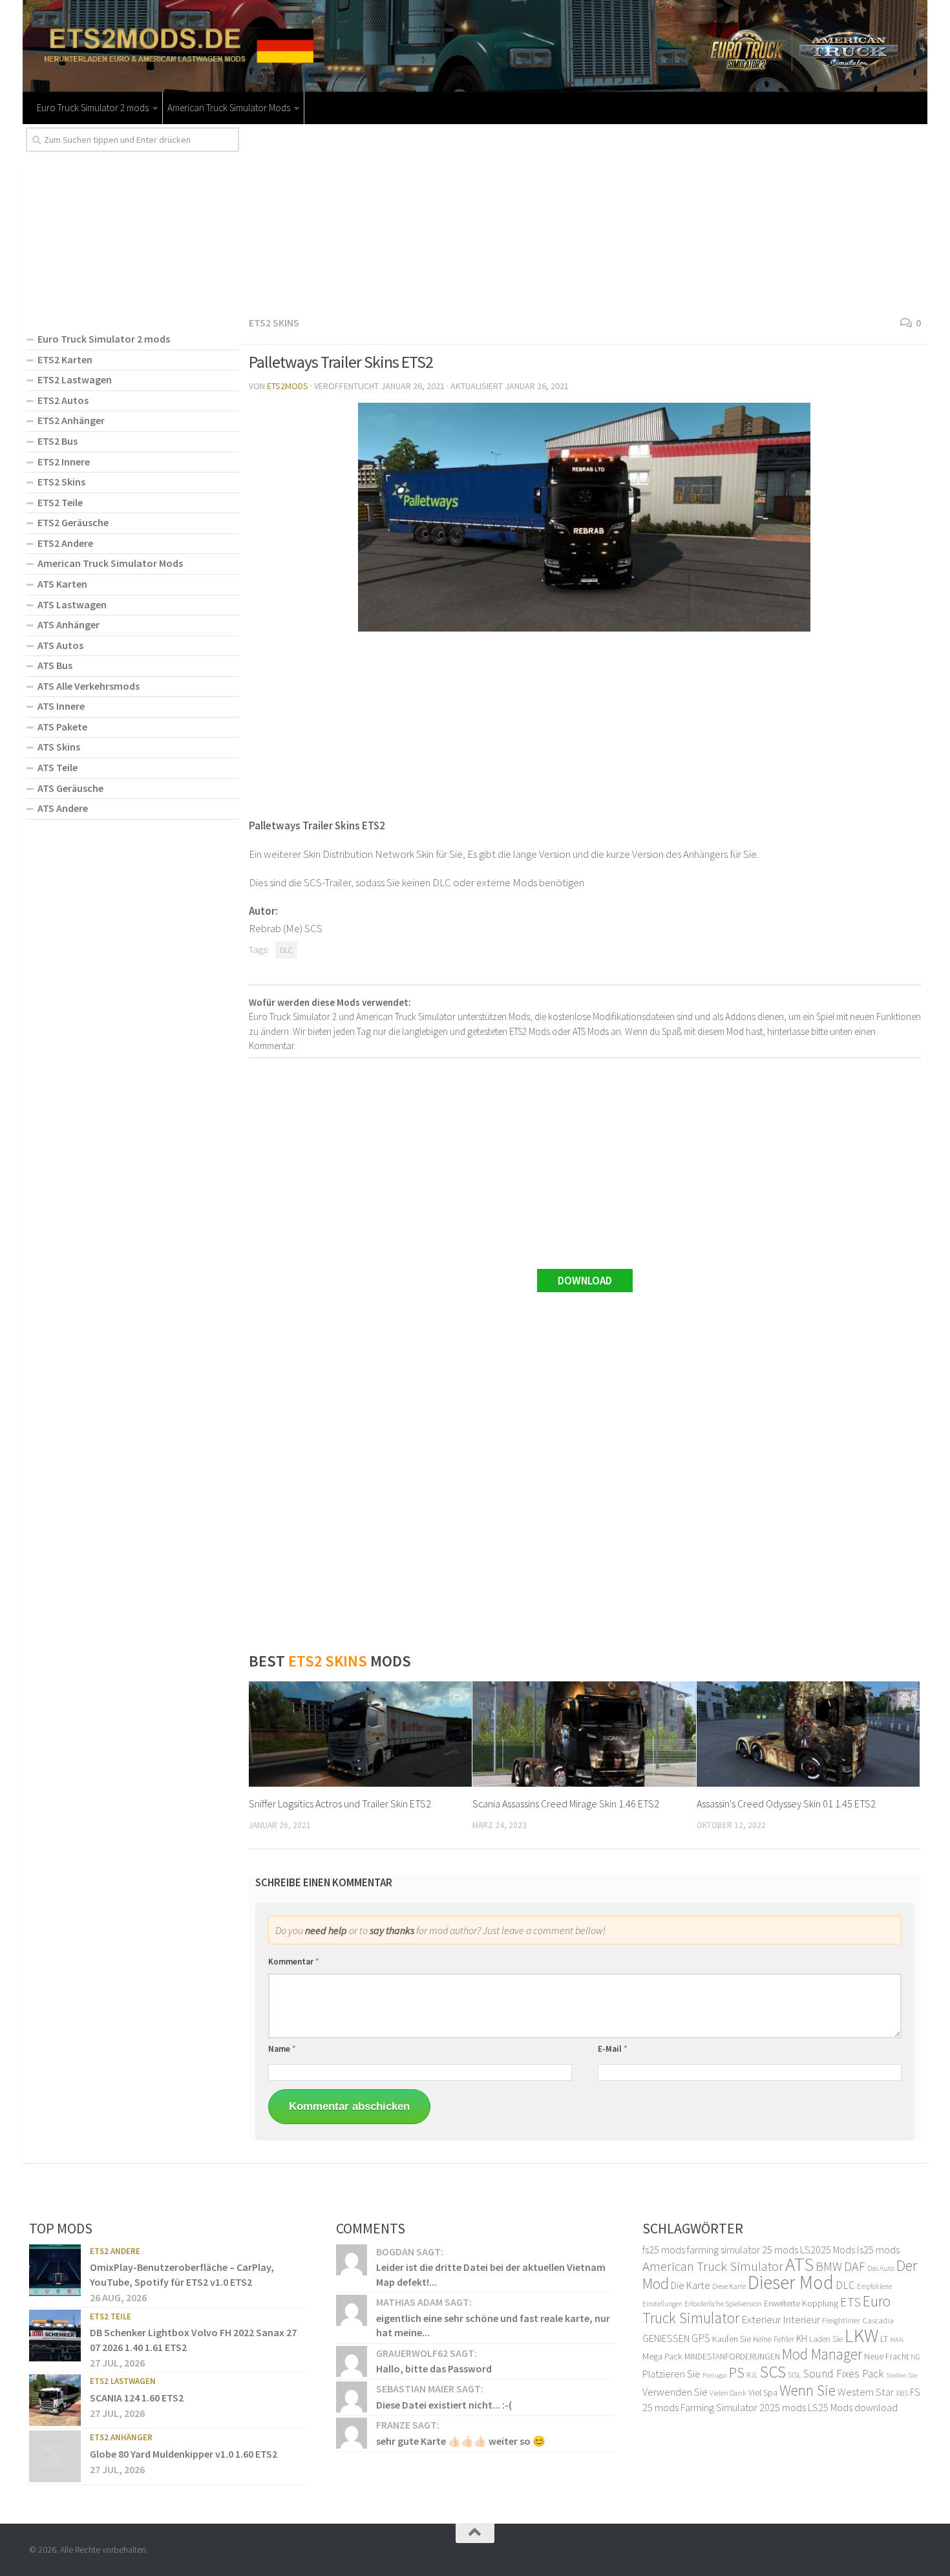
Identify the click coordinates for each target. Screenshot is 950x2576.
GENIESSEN (666, 2338)
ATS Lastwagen (72, 604)
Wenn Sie (808, 2390)
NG (915, 2357)
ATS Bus (55, 665)
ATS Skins (59, 747)
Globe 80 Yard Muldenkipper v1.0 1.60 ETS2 (184, 2454)
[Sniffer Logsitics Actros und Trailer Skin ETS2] (360, 1734)
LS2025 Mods (828, 2250)
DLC (286, 950)
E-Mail (613, 2049)
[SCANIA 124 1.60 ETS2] (55, 2400)
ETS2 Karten (65, 359)
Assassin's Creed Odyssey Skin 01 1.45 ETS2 (786, 1804)
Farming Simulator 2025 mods (743, 2407)
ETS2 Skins (274, 323)
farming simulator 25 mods (743, 2250)
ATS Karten (62, 584)
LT (884, 2339)
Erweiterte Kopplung (801, 2303)
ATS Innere (61, 706)
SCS (773, 2372)
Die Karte (691, 2285)
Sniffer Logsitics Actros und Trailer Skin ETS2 (340, 1804)
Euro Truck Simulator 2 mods (93, 108)
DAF (855, 2266)
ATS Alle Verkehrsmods (89, 686)
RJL (752, 2375)
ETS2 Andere (65, 543)
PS (737, 2372)
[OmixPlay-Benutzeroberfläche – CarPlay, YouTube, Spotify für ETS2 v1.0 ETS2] (55, 2270)
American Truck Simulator (713, 2266)
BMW (829, 2266)
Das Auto (881, 2268)
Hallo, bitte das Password (434, 2368)
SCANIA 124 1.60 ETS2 (137, 2398)
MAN (897, 2340)
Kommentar (294, 1962)
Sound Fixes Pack (844, 2374)
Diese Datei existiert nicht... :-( (444, 2405)
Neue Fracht (886, 2356)
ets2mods (288, 386)
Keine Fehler (774, 2339)
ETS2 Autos (63, 400)
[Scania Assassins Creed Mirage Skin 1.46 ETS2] (584, 1734)
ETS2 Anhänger (71, 420)
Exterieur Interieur (781, 2319)
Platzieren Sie (671, 2374)
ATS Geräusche (70, 788)
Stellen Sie (902, 2375)
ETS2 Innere (64, 462)
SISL (795, 2374)
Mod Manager (822, 2354)
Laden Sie (826, 2339)
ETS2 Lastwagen (75, 379)
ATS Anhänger (69, 624)
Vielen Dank (728, 2393)
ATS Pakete (62, 727)
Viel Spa (763, 2392)
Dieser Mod (791, 2282)
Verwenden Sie (675, 2392)
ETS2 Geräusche (73, 522)
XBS (902, 2393)
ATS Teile (58, 767)
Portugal (715, 2375)
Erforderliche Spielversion (723, 2304)
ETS (850, 2302)
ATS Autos (60, 645)
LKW (861, 2335)
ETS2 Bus (58, 441)
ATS (799, 2264)
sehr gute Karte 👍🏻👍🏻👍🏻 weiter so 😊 (461, 2441)
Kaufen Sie (732, 2339)
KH (802, 2338)
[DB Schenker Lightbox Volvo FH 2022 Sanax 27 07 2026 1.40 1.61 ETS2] (55, 2336)
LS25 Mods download (853, 2407)
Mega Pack (662, 2356)
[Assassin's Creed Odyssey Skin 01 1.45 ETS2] (808, 1734)
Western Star (866, 2392)
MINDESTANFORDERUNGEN (732, 2357)
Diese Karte (729, 2286)
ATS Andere (63, 808)
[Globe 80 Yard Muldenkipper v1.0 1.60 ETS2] (55, 2456)
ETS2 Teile (60, 502)
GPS (701, 2338)
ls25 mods (878, 2250)
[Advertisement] (585, 218)
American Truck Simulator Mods (229, 108)
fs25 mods (664, 2250)
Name (282, 2049)
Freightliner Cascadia (858, 2320)
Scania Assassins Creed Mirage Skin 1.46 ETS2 (566, 1804)
